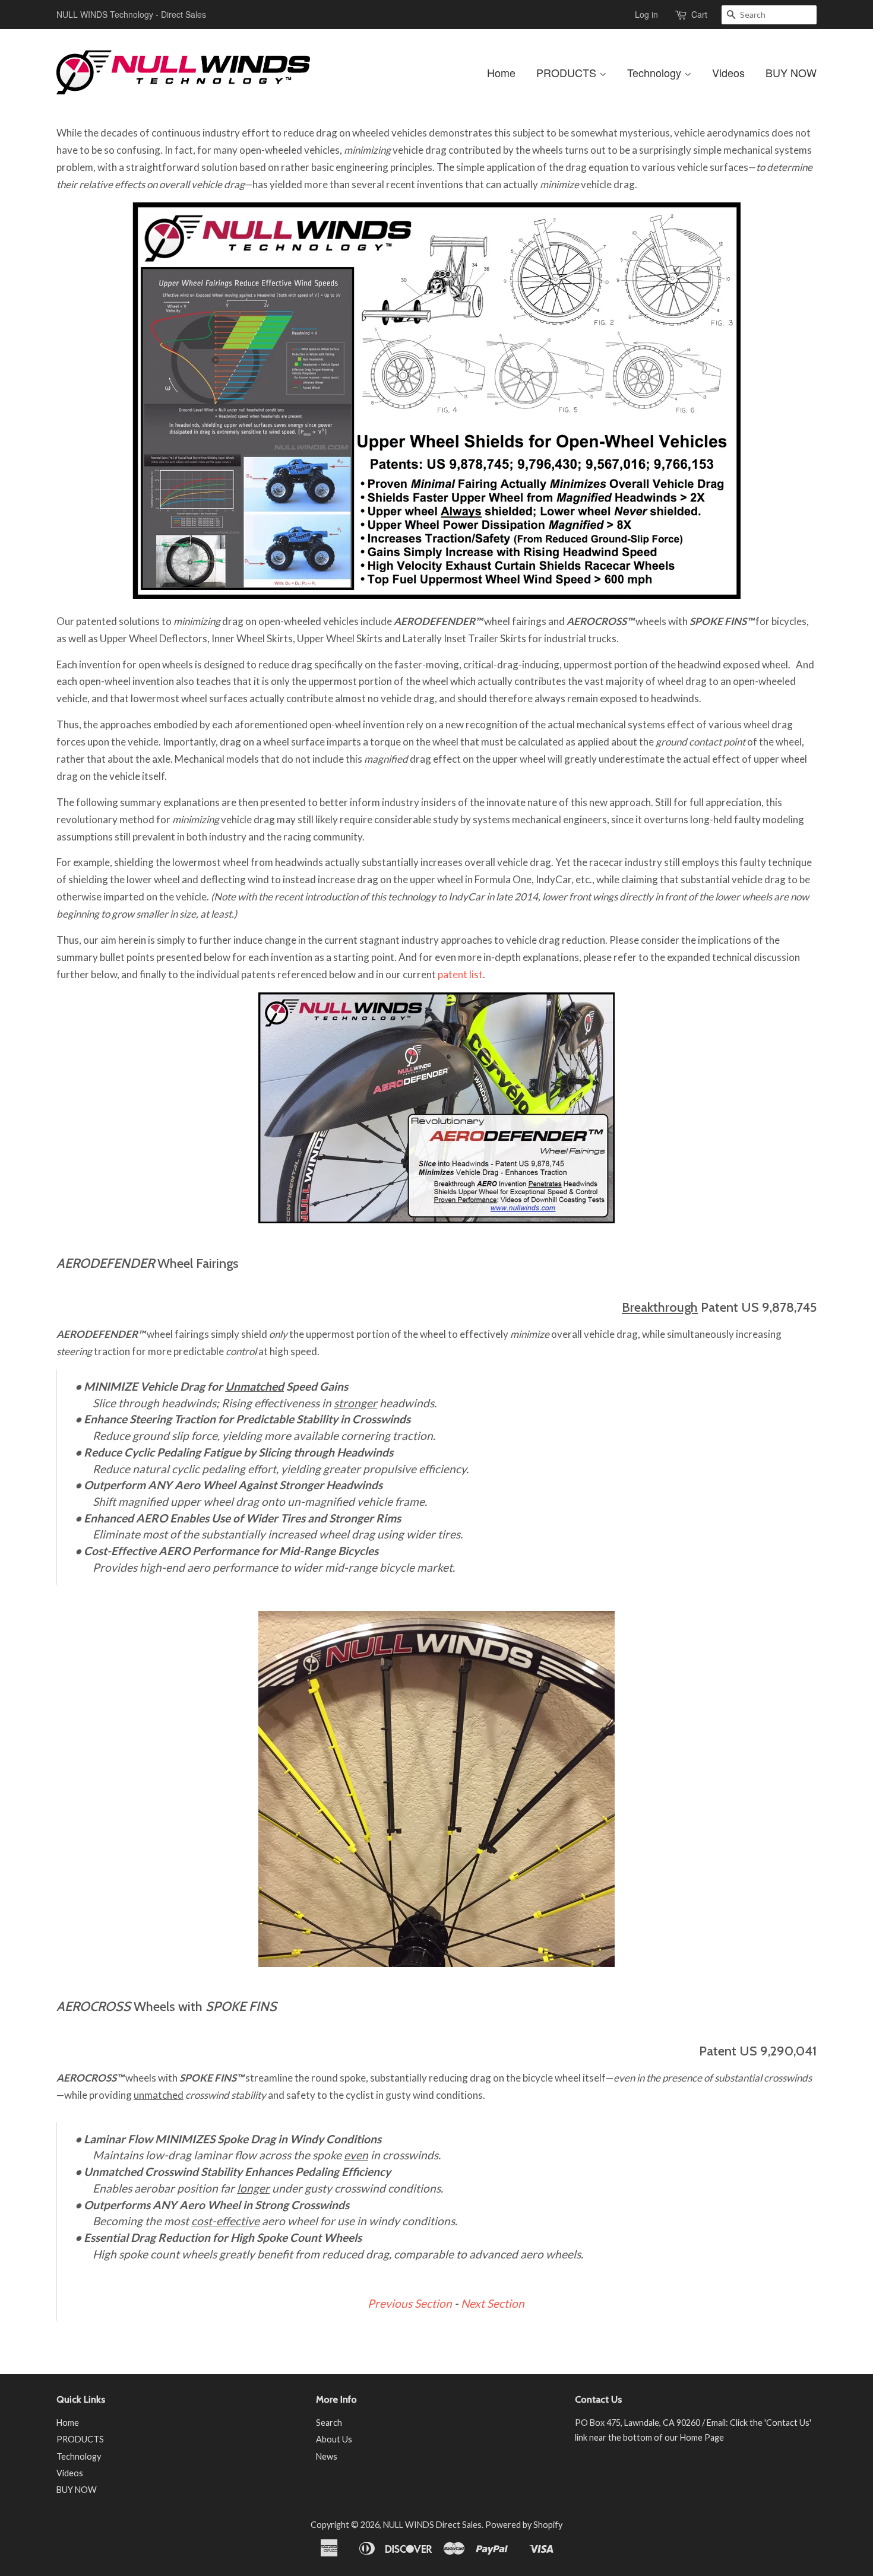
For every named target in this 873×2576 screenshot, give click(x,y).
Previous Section (410, 2303)
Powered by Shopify (524, 2525)
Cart (699, 14)
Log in (646, 14)
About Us (334, 2439)
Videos (728, 72)
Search (329, 2423)
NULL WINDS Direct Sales (432, 2525)
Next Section (493, 2303)
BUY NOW (791, 72)
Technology (656, 72)
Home (501, 72)
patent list (460, 974)
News (327, 2456)
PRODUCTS (568, 72)
